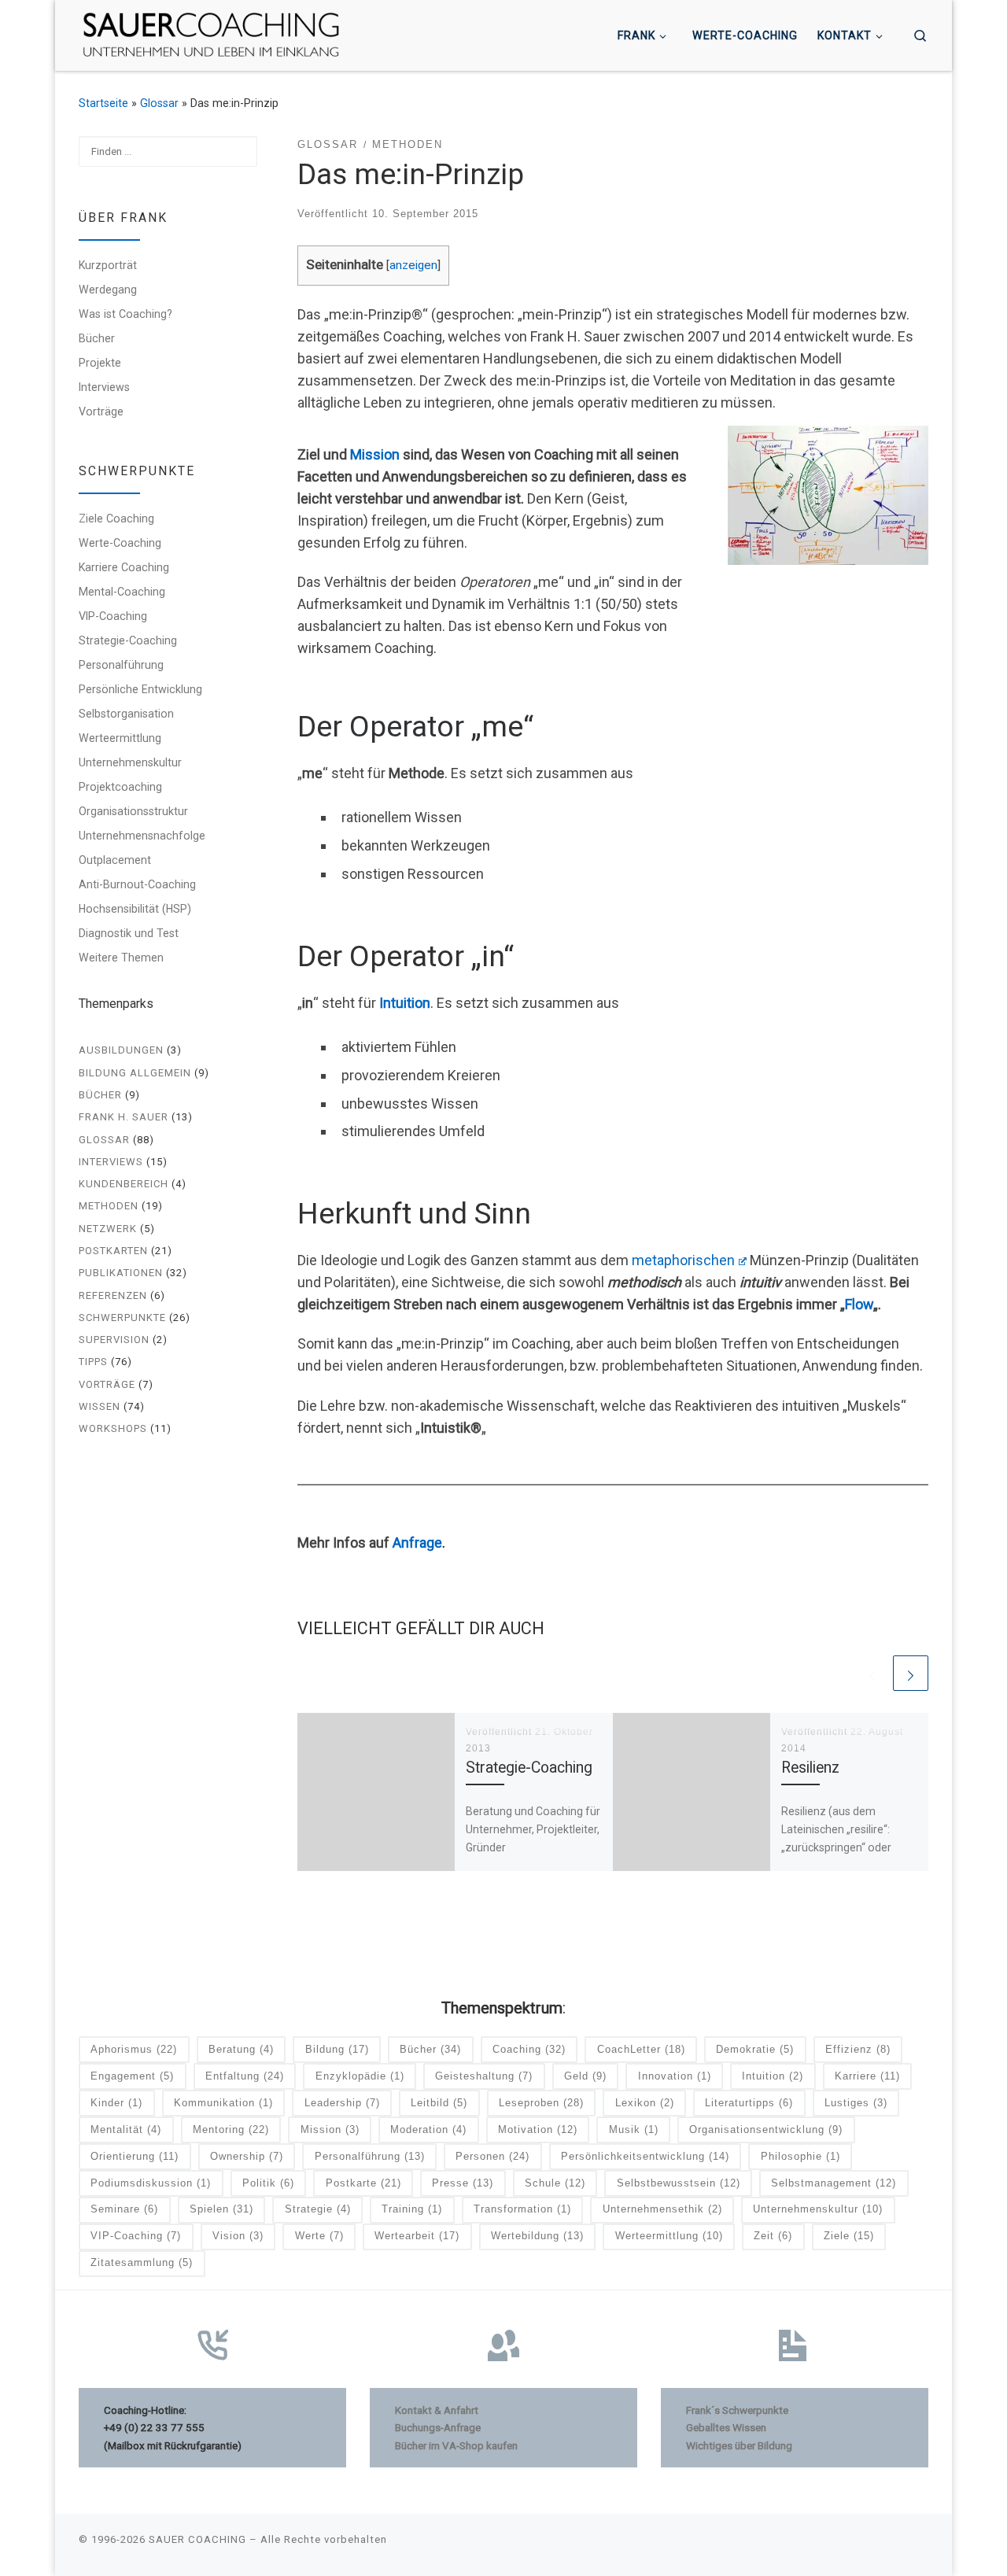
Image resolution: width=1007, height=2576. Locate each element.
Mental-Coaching (122, 592)
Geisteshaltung (484, 2076)
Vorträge (101, 411)
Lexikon (645, 2103)
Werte (319, 2236)
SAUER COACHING (197, 2539)
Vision (238, 2236)
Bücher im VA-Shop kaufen (456, 2445)
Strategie (318, 2209)
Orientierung (135, 2156)
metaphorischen (683, 1260)
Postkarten (113, 1251)
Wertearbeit (417, 2236)
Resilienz (810, 1768)
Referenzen (113, 1295)
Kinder (116, 2103)
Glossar (159, 103)
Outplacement (115, 860)
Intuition (405, 1003)
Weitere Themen (121, 958)
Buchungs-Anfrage (438, 2427)
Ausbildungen (121, 1050)
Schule (555, 2183)
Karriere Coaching (124, 567)
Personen (492, 2156)
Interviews (104, 387)
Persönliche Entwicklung (140, 689)
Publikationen (121, 1273)
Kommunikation (223, 2103)
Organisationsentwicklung (766, 2129)
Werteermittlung (120, 738)
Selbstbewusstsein (679, 2183)
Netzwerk (108, 1229)
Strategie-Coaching (529, 1768)
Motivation (538, 2129)
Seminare (124, 2209)
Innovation (675, 2076)
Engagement (132, 2076)
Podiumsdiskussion (151, 2183)
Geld (585, 2076)
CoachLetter (641, 2049)
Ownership (247, 2156)
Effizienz (858, 2049)
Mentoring (231, 2129)
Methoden (109, 1206)
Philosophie (800, 2156)
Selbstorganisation (126, 714)
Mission (375, 454)
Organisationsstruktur (133, 811)
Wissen (100, 1406)
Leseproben (541, 2103)
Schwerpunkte (122, 1318)
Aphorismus (134, 2049)
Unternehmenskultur (130, 762)
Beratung (241, 2049)
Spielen (221, 2209)
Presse (463, 2183)
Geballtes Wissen (726, 2427)
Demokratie (755, 2049)
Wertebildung (537, 2236)
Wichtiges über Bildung (739, 2445)
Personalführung (121, 665)
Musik (634, 2129)
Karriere (867, 2076)
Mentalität (126, 2129)
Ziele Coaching (116, 519)
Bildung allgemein (135, 1073)
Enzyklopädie (360, 2076)
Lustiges (856, 2103)
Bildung (337, 2049)
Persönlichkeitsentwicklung (645, 2156)
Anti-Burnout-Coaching (137, 884)
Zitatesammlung (142, 2262)
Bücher (97, 338)
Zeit (773, 2236)
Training (412, 2209)
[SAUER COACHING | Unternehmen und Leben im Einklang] (211, 34)
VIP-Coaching (113, 616)
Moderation (428, 2129)
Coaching (529, 2049)
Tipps (93, 1362)
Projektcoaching (120, 787)
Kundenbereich (124, 1184)
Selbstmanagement (834, 2183)
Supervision (114, 1340)
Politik (268, 2183)
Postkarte (363, 2183)
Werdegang (108, 290)
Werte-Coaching (120, 543)
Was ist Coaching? (125, 314)
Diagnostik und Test (129, 933)
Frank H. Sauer (124, 1117)
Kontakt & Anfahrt (437, 2410)
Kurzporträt (108, 265)
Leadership (342, 2103)
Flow (859, 1304)
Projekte (100, 363)
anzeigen (413, 265)
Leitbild (439, 2103)
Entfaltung (245, 2076)
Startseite (103, 103)
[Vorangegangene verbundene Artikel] (872, 1673)
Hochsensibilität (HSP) (135, 909)
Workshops (113, 1428)
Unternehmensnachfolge (142, 836)
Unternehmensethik (662, 2209)
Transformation (522, 2209)
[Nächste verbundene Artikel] (911, 1673)
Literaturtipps (749, 2103)
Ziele (849, 2236)
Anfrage (417, 1543)
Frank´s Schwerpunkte (737, 2410)
